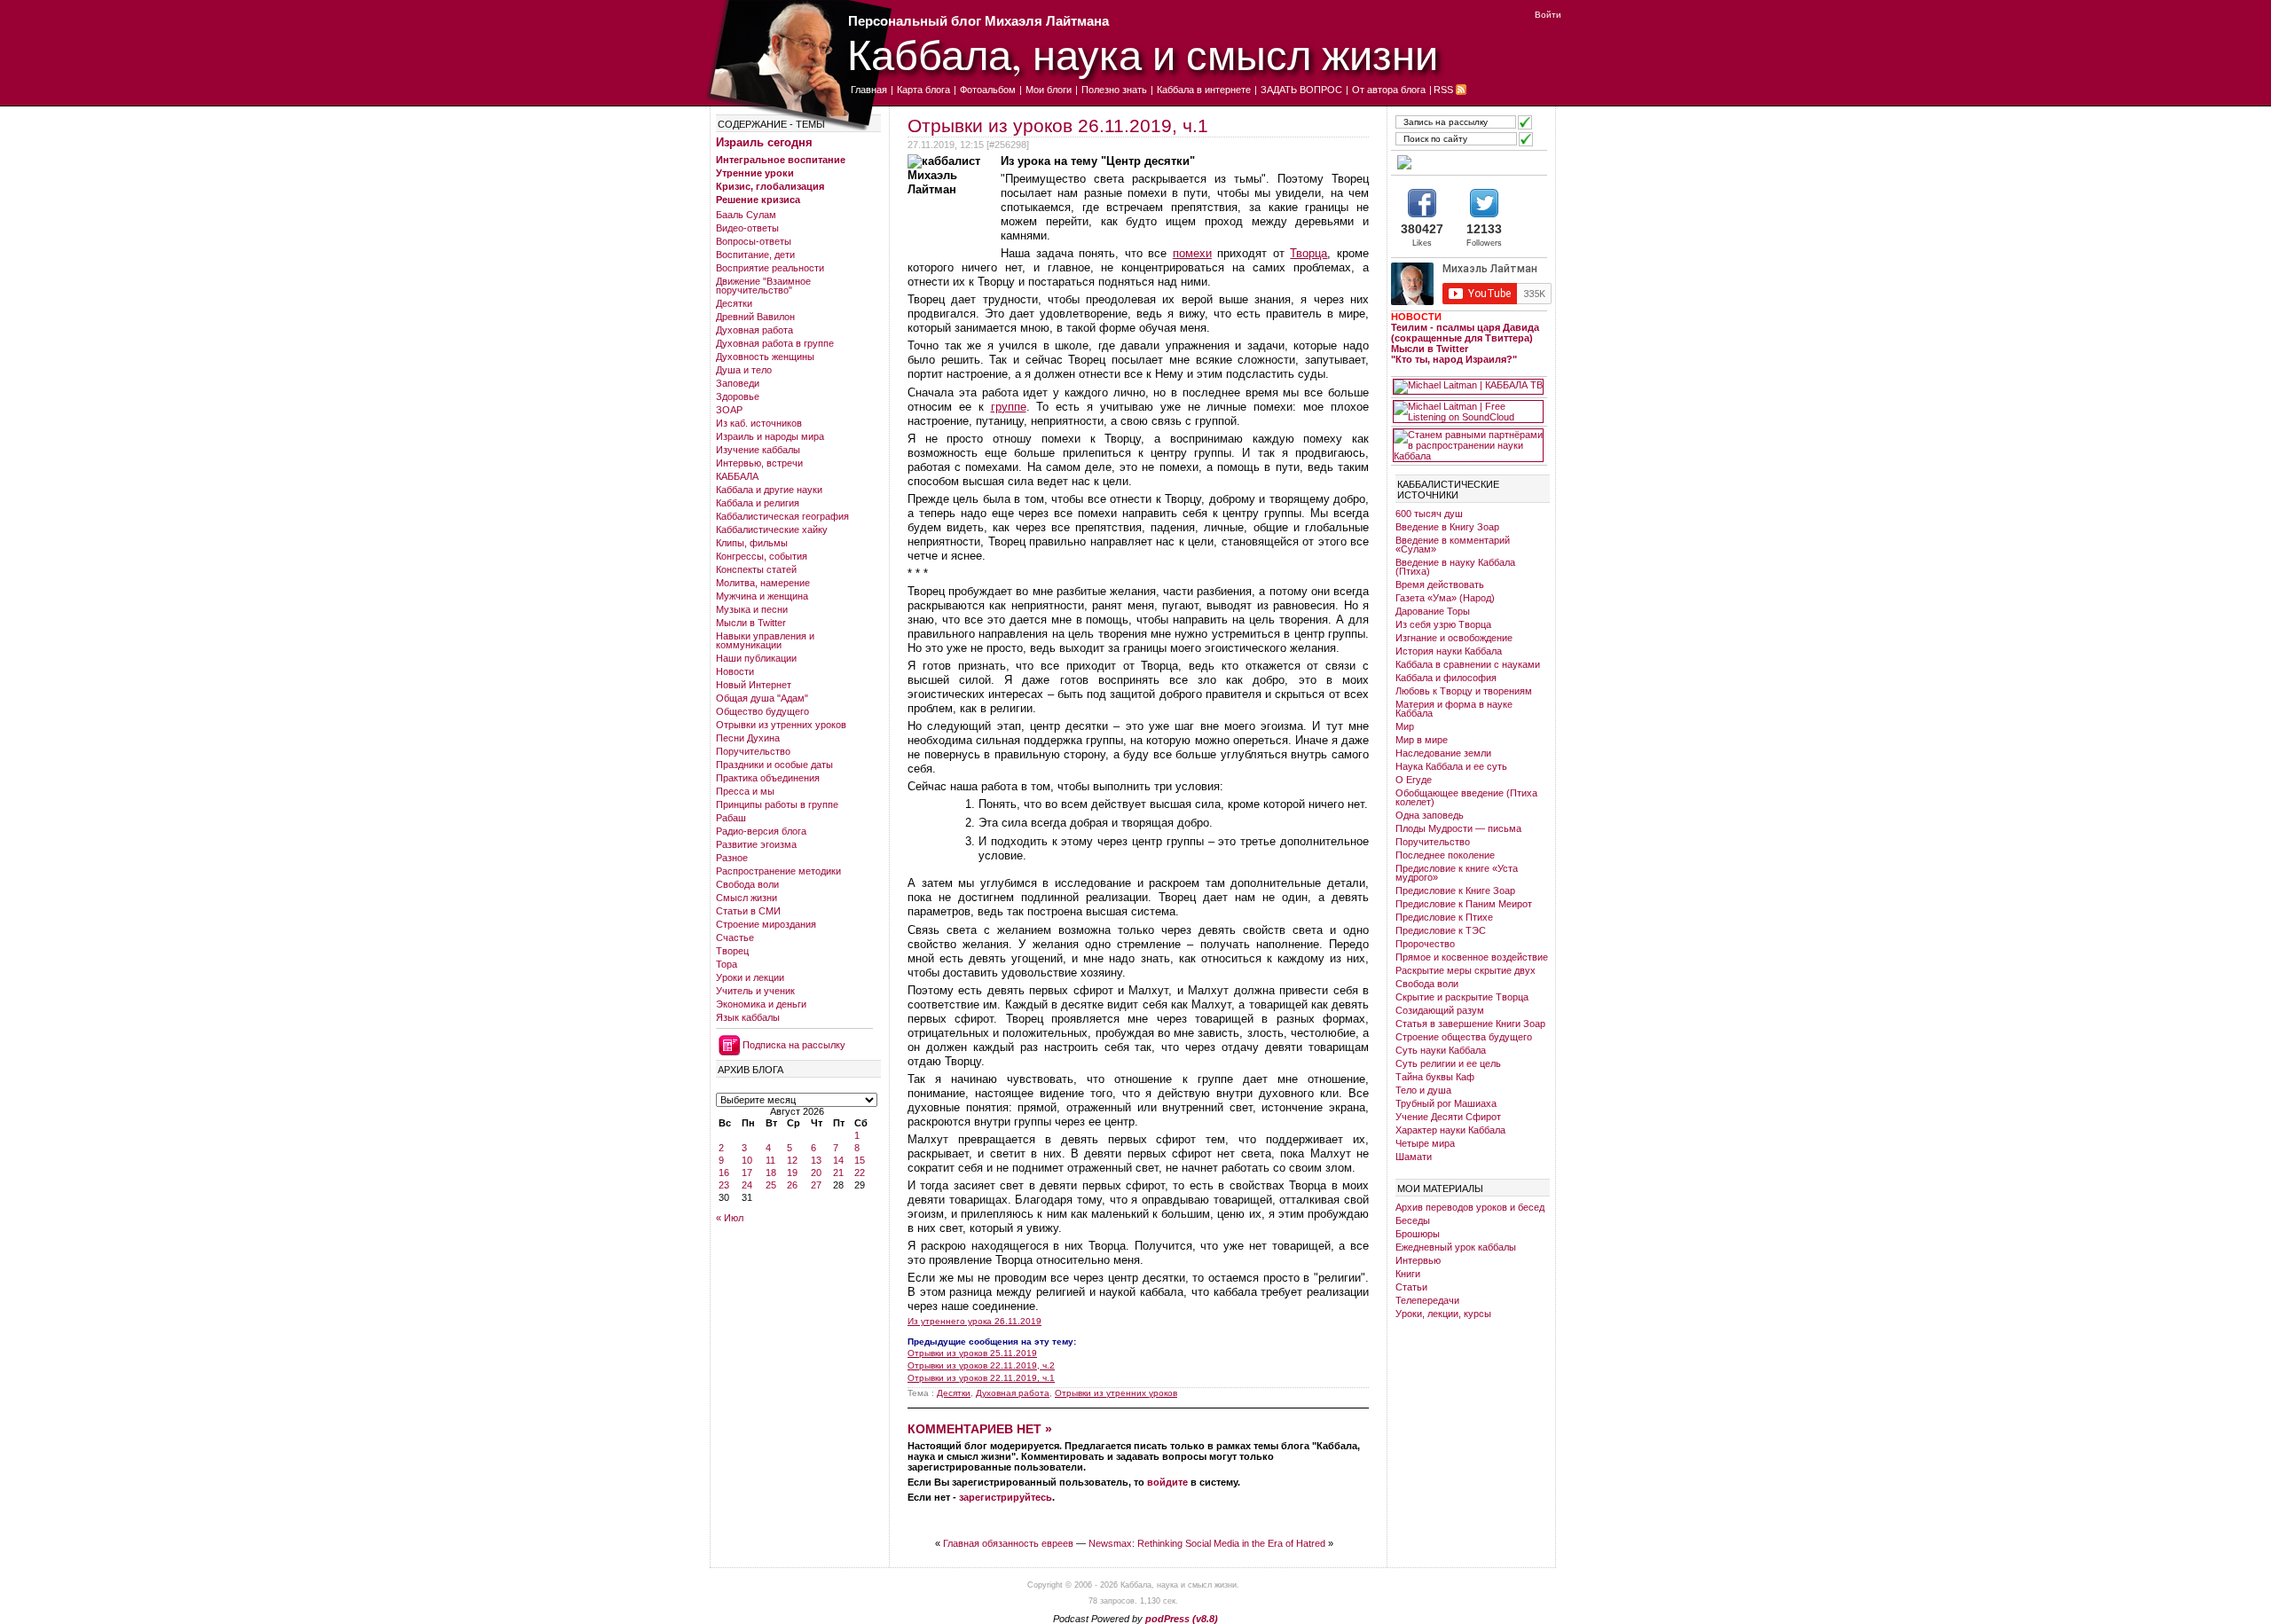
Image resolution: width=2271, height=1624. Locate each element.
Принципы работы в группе (777, 804)
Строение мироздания (766, 924)
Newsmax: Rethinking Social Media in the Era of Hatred (1207, 1543)
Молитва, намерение (763, 583)
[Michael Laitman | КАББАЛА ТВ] (1468, 387)
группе (1009, 407)
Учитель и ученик (755, 991)
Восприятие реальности (770, 268)
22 (860, 1173)
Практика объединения (768, 778)
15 (860, 1160)
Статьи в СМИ (748, 911)
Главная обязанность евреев (1008, 1543)
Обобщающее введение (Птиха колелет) (1466, 797)
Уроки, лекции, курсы (1443, 1314)
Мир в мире (1422, 740)
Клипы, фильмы (752, 543)
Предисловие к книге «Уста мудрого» (1457, 873)
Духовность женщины (765, 357)
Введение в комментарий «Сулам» (1453, 545)
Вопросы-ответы (754, 241)
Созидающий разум (1440, 1010)
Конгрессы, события (762, 556)
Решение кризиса (758, 200)
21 (838, 1173)
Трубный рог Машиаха (1446, 1103)
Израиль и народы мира (770, 436)
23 (724, 1185)
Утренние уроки (755, 173)
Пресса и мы (745, 791)
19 (792, 1173)
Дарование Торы (1433, 611)
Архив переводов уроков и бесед (1470, 1207)
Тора (727, 964)
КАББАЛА (737, 476)
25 (771, 1185)
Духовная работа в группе (775, 343)
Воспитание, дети (755, 255)
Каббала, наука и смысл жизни (1143, 54)
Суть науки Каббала (1441, 1050)
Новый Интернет (754, 685)
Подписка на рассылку (794, 1045)
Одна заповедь (1430, 815)
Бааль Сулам (746, 215)
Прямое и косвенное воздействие (1472, 957)
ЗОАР (729, 410)
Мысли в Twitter (751, 623)
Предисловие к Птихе (1444, 917)
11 (770, 1160)
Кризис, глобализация (770, 186)
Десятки (734, 303)
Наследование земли (1443, 753)
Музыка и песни (752, 609)
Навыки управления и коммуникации (765, 640)
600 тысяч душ (1429, 514)
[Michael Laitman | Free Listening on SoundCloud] (1468, 412)
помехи (1192, 253)
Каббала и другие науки (769, 490)
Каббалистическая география (782, 516)
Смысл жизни (747, 898)
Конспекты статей (756, 569)
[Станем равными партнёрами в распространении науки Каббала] (1468, 445)
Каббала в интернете (1204, 90)
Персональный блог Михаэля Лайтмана (978, 21)
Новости (735, 671)
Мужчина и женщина (762, 596)
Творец (732, 951)
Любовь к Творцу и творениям (1464, 691)
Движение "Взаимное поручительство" (763, 286)
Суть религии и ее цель (1448, 1063)
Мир (1405, 726)
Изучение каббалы (758, 450)
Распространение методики (778, 871)
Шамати (1414, 1157)
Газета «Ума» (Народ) (1445, 598)
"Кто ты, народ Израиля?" (1454, 359)
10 (747, 1160)
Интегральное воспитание (781, 160)
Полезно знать (1114, 90)
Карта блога (923, 90)
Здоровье (738, 396)
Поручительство (753, 751)
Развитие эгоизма (756, 844)
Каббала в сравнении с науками (1468, 664)
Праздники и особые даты (774, 765)
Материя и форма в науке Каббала (1454, 709)
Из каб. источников (759, 423)
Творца (1308, 253)
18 (771, 1173)
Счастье (735, 938)
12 (792, 1160)
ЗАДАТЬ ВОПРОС (1301, 90)
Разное (732, 858)
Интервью (1418, 1260)
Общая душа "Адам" (762, 698)
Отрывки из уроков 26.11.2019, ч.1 (1058, 126)
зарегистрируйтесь (1006, 1497)
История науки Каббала (1449, 651)
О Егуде (1414, 780)
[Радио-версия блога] (1468, 162)
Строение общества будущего (1464, 1037)
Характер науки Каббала (1450, 1130)
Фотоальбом (988, 90)
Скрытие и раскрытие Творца (1462, 997)
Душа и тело (744, 370)
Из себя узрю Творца (1443, 624)
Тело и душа (1423, 1090)
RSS (1443, 90)
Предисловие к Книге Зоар (1455, 890)
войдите (1167, 1482)
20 (816, 1173)
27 (816, 1185)
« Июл (730, 1218)
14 (838, 1160)
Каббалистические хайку (772, 530)
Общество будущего (762, 711)
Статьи (1411, 1287)
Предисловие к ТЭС (1441, 930)
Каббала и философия (1446, 678)
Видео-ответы (747, 228)
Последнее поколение (1445, 855)
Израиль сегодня (764, 142)
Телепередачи (1427, 1300)
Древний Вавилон (755, 317)
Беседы (1413, 1220)
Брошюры (1418, 1234)
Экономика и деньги (761, 1004)
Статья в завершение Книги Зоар (1470, 1024)
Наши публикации (756, 658)
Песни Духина (748, 738)
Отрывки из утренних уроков (781, 725)
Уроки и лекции (750, 977)
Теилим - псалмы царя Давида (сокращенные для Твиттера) (1465, 333)
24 (747, 1185)
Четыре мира (1425, 1143)
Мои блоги (1049, 90)
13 (816, 1160)
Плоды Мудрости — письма (1458, 828)
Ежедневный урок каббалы (1456, 1247)
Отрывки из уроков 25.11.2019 (972, 1353)
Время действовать (1440, 584)
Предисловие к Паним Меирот (1464, 904)
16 (724, 1173)
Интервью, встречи (759, 463)
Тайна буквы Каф (1435, 1077)
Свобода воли (747, 884)
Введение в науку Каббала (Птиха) (1455, 567)
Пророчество (1425, 944)
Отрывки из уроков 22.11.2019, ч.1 (981, 1378)
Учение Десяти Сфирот (1448, 1117)
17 (747, 1173)
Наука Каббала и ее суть (1451, 766)
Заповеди (738, 383)
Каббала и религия (758, 503)
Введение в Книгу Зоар (1447, 527)
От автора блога (1389, 90)
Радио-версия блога (761, 831)
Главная (869, 90)
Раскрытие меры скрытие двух (1466, 970)
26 (792, 1185)
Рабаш (731, 818)
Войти (1548, 15)
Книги (1408, 1274)
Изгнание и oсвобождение (1454, 638)
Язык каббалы (748, 1017)
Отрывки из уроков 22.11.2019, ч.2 (981, 1365)
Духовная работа (754, 330)
